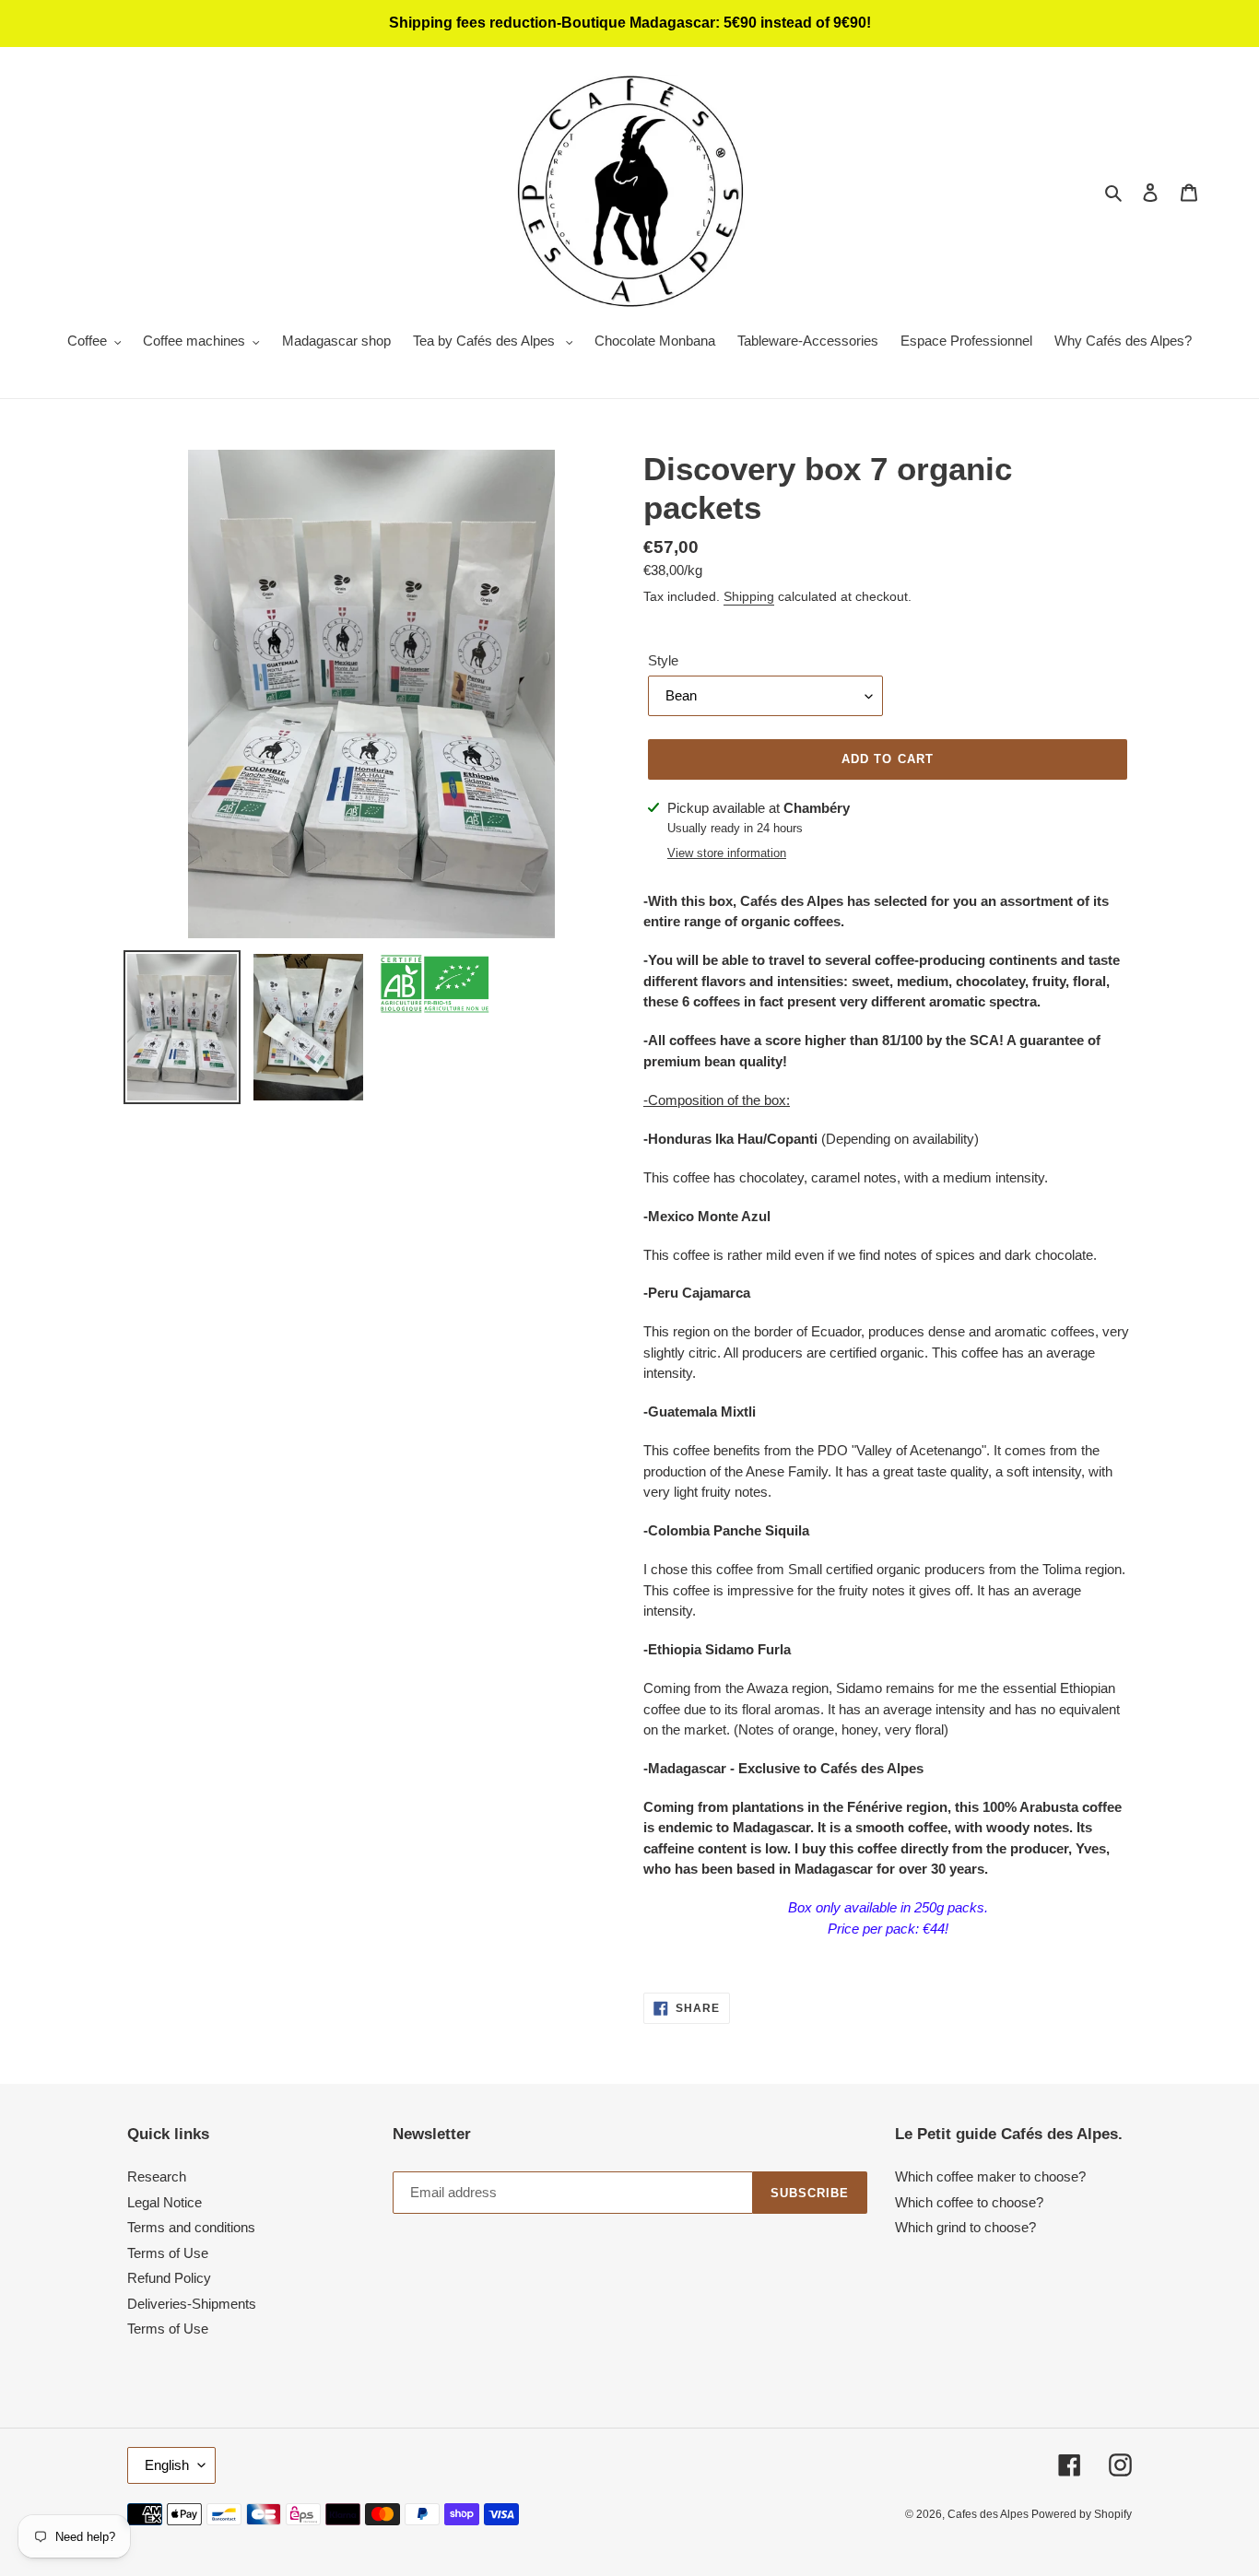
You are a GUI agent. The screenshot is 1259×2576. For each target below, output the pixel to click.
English (167, 2465)
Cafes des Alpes (989, 2514)
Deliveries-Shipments (192, 2304)
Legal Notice (165, 2202)
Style (663, 660)
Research (157, 2176)
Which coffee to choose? (969, 2202)
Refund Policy (169, 2278)
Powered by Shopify (1082, 2514)
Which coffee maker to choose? (990, 2176)
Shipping (749, 596)
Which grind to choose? (965, 2227)
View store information (727, 853)
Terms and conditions (191, 2227)
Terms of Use (168, 2253)
